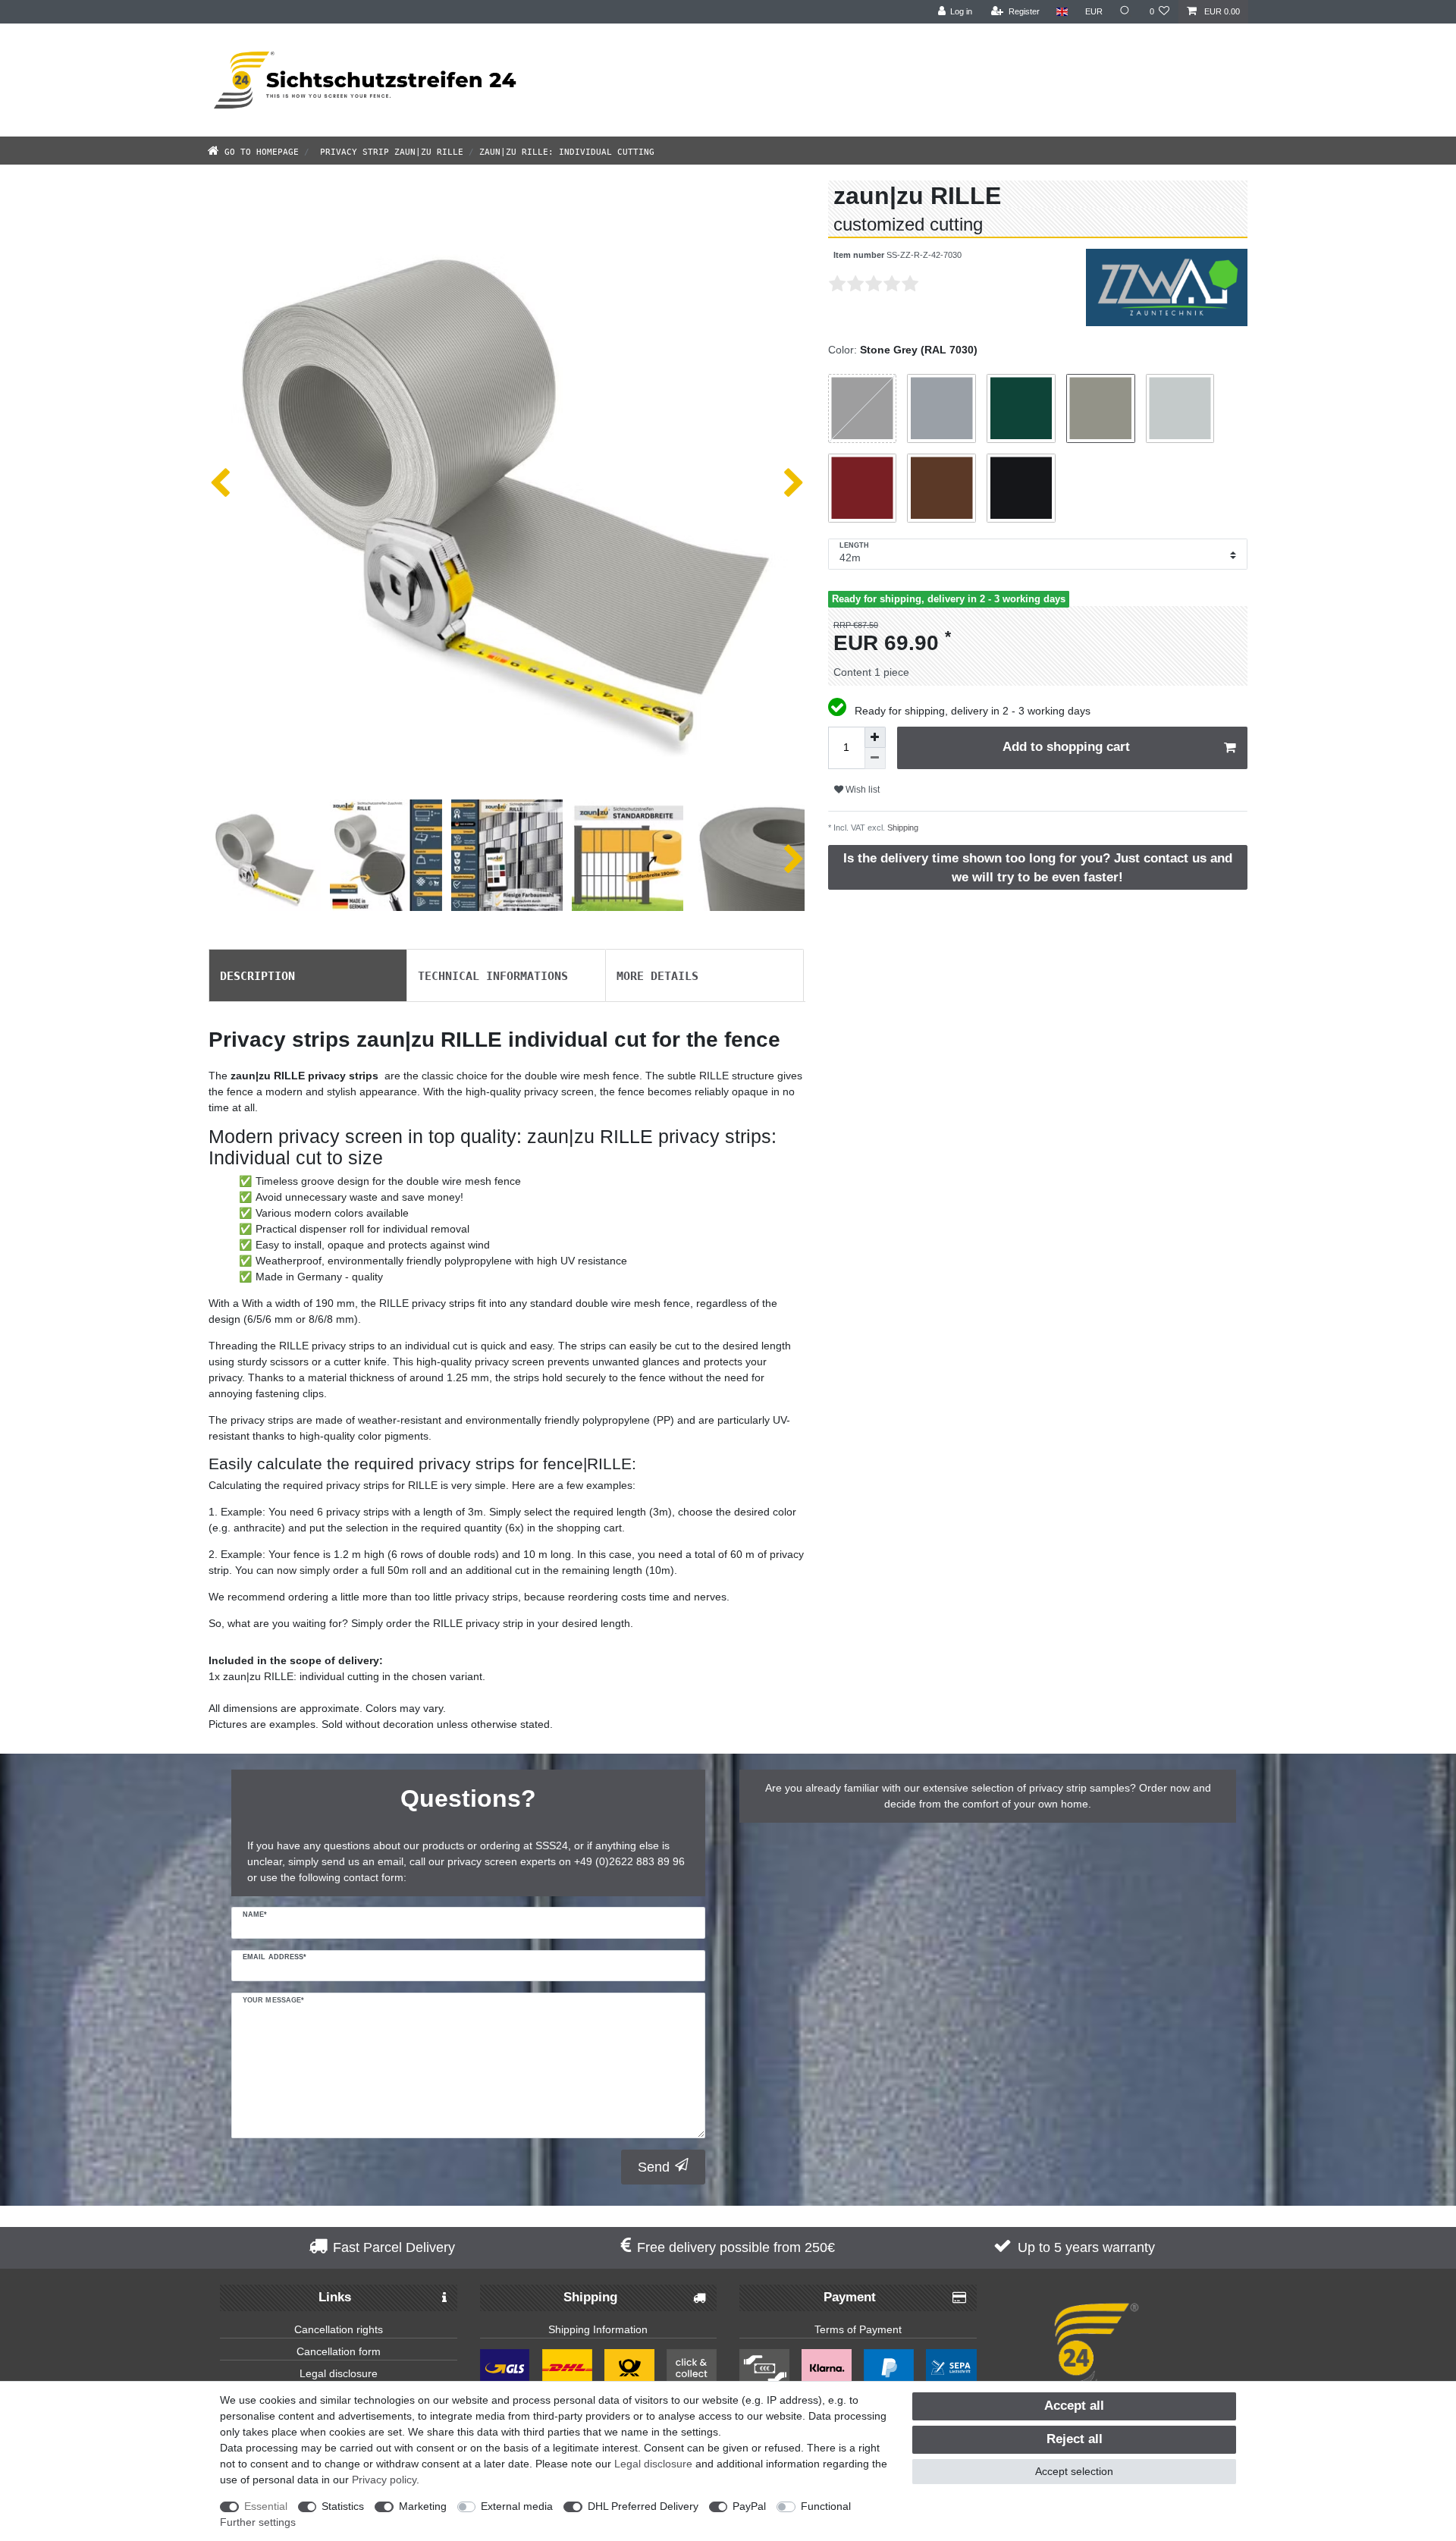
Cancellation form (339, 2351)
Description (257, 975)
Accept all (1074, 2406)
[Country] (1062, 12)
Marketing (423, 2506)
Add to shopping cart (1066, 747)
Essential (266, 2506)
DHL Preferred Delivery (643, 2506)
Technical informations (493, 975)
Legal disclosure (339, 2373)
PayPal (749, 2506)
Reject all (1075, 2439)
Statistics (343, 2506)
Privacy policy (384, 2480)
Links (335, 2297)
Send (654, 2167)
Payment (850, 2297)
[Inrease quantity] (875, 737)
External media (517, 2506)
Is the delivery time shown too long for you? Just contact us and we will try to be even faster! (1038, 868)
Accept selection (1074, 2471)
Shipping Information (598, 2329)
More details (657, 975)
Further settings (258, 2522)
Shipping (902, 828)
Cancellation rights (339, 2329)
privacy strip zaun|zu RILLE (389, 151)
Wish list (861, 790)
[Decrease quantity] (875, 759)
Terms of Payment (858, 2329)
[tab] (308, 975)
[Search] (1126, 12)
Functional (826, 2506)
